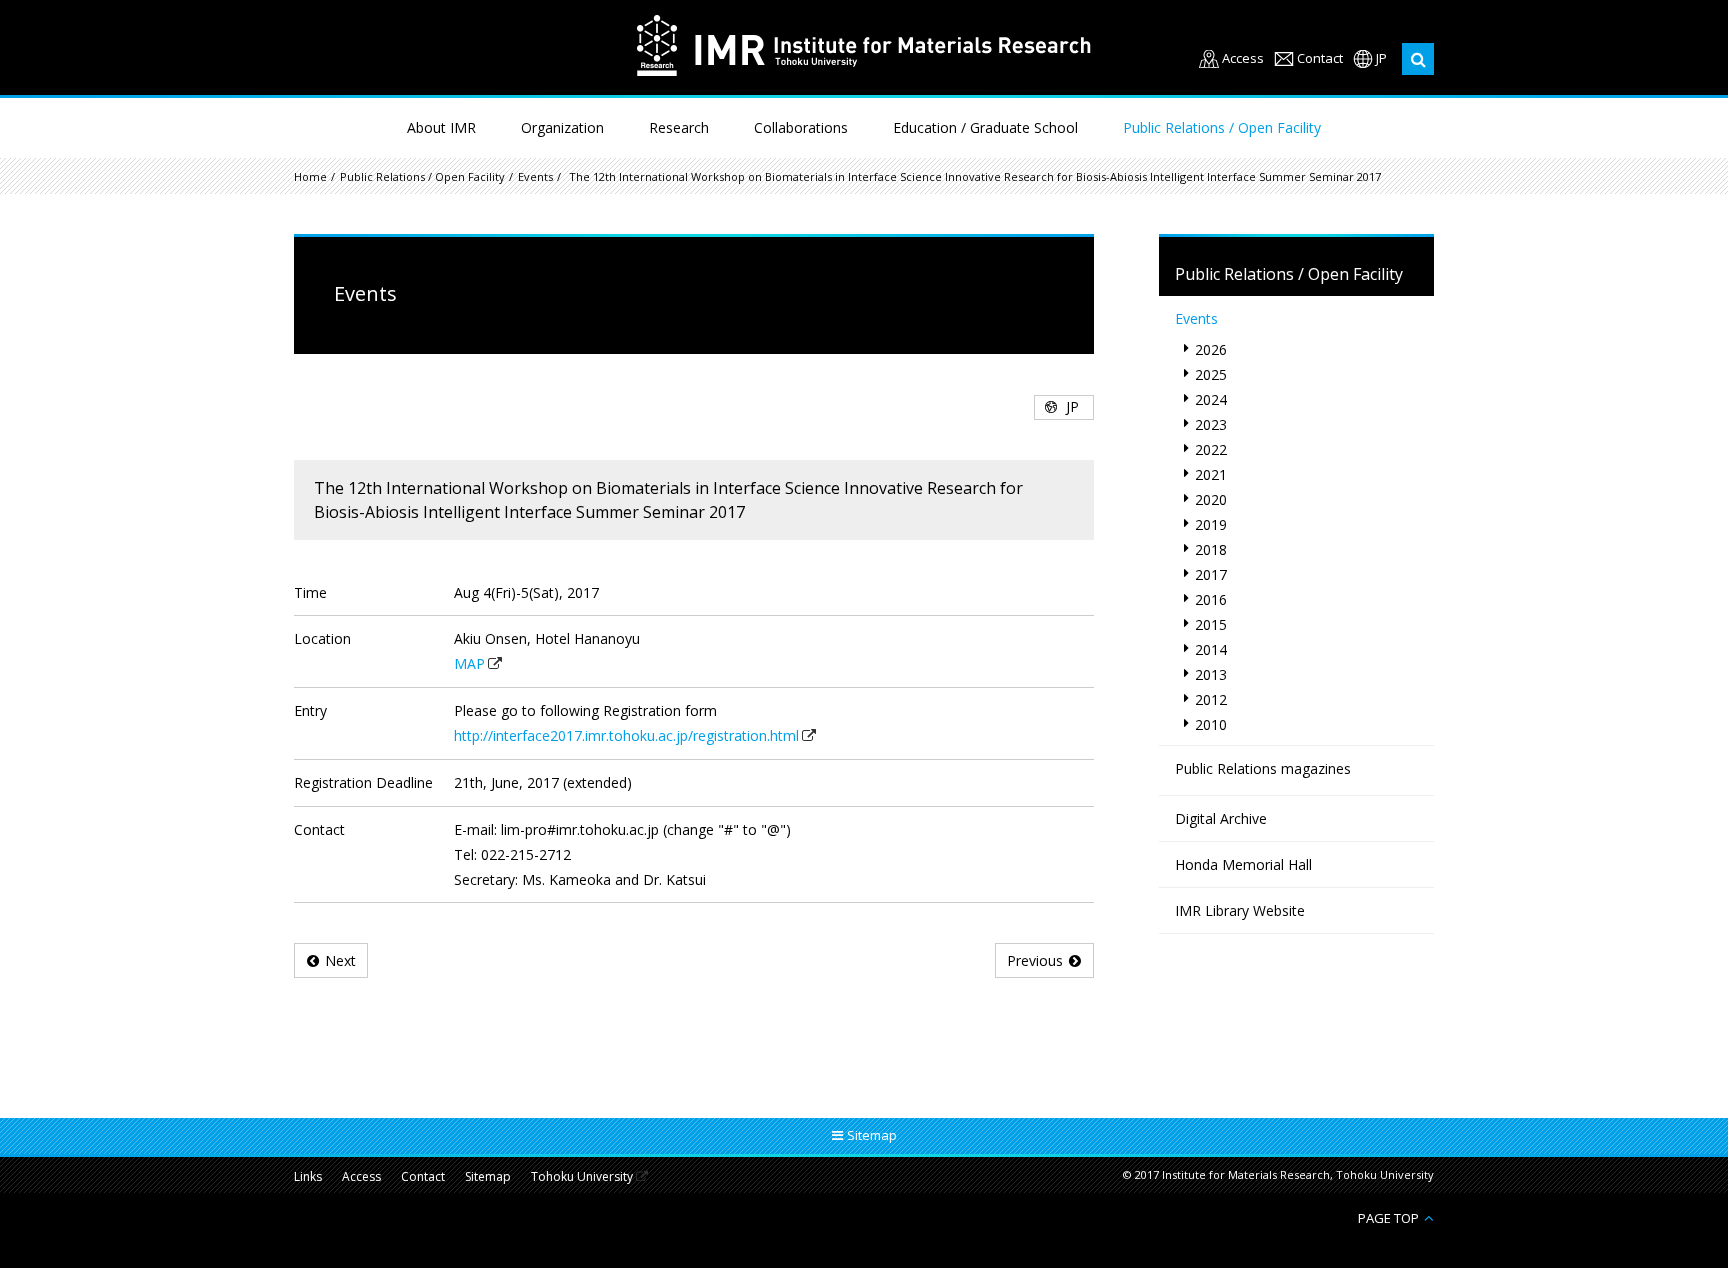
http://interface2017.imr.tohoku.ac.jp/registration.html (626, 735)
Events (535, 176)
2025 (1211, 374)
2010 (1211, 724)
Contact (1320, 58)
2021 (1211, 474)
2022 (1211, 449)
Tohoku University (582, 1177)
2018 (1211, 549)
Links (308, 1177)
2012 (1211, 699)
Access (1243, 58)
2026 (1211, 349)
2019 (1211, 524)
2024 (1211, 399)
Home (310, 176)
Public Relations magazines (1263, 768)
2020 (1211, 499)
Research (679, 127)
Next (340, 960)
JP (1381, 58)
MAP (469, 663)
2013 (1211, 674)
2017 (1211, 574)
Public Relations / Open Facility (1222, 127)
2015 (1211, 624)
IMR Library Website (1240, 910)
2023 (1211, 424)
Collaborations (801, 127)
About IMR (441, 127)
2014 (1211, 649)
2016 (1211, 599)
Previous (1035, 960)
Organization (562, 127)
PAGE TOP (1388, 1217)
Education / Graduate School (985, 127)
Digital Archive (1221, 818)
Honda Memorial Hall (1243, 864)
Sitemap (488, 1177)
